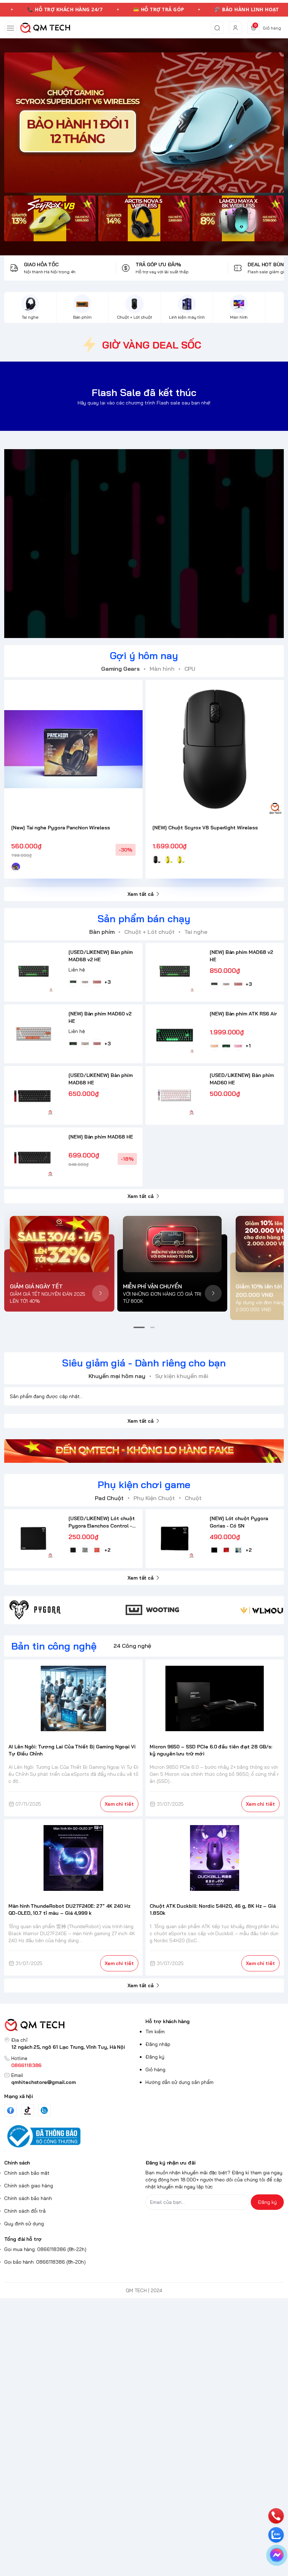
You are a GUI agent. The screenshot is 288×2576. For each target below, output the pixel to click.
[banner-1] (50, 218)
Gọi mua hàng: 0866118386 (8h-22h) (45, 2249)
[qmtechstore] (45, 28)
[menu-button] (11, 28)
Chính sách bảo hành (28, 2198)
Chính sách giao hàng (29, 2186)
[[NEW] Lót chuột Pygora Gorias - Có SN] (175, 1539)
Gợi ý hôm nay (144, 655)
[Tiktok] (27, 2110)
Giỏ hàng (155, 2070)
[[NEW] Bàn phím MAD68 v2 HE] (175, 972)
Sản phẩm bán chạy (144, 919)
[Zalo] (44, 2110)
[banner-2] (144, 218)
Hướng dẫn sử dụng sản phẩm (179, 2082)
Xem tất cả (140, 894)
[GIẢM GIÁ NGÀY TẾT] (59, 1244)
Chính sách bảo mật (27, 2173)
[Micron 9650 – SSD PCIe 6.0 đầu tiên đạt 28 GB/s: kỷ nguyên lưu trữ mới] (215, 1698)
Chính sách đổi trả (25, 2211)
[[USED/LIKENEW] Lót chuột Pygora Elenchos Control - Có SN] (34, 1539)
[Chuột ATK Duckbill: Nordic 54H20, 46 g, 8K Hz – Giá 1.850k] (215, 1858)
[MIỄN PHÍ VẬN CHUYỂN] (172, 1244)
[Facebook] (11, 2110)
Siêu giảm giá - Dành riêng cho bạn (144, 1363)
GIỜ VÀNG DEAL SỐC (152, 345)
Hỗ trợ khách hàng (168, 2021)
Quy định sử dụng (24, 2224)
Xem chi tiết (119, 1804)
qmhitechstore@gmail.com (44, 2082)
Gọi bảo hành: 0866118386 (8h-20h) (45, 2262)
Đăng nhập (158, 2044)
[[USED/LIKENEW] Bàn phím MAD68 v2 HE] (34, 972)
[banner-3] (238, 218)
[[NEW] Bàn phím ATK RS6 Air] (175, 1034)
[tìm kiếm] (217, 28)
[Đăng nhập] (235, 28)
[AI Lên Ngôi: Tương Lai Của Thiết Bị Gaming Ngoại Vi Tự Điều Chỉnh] (74, 1698)
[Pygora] (63, 1610)
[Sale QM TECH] (144, 123)
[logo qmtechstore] (73, 2025)
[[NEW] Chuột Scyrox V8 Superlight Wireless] (215, 749)
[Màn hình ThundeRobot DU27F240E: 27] (74, 1858)
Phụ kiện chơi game (144, 1484)
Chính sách (17, 2163)
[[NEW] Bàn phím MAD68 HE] (34, 1157)
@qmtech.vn (107, 543)
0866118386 (26, 2065)
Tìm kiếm (155, 2032)
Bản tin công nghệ (54, 1646)
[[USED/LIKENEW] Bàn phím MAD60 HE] (175, 1095)
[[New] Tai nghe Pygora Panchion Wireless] (73, 749)
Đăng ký (155, 2057)
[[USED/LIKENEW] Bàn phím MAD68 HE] (34, 1095)
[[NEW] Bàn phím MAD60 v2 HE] (34, 1034)
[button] (139, 1327)
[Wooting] (179, 1610)
